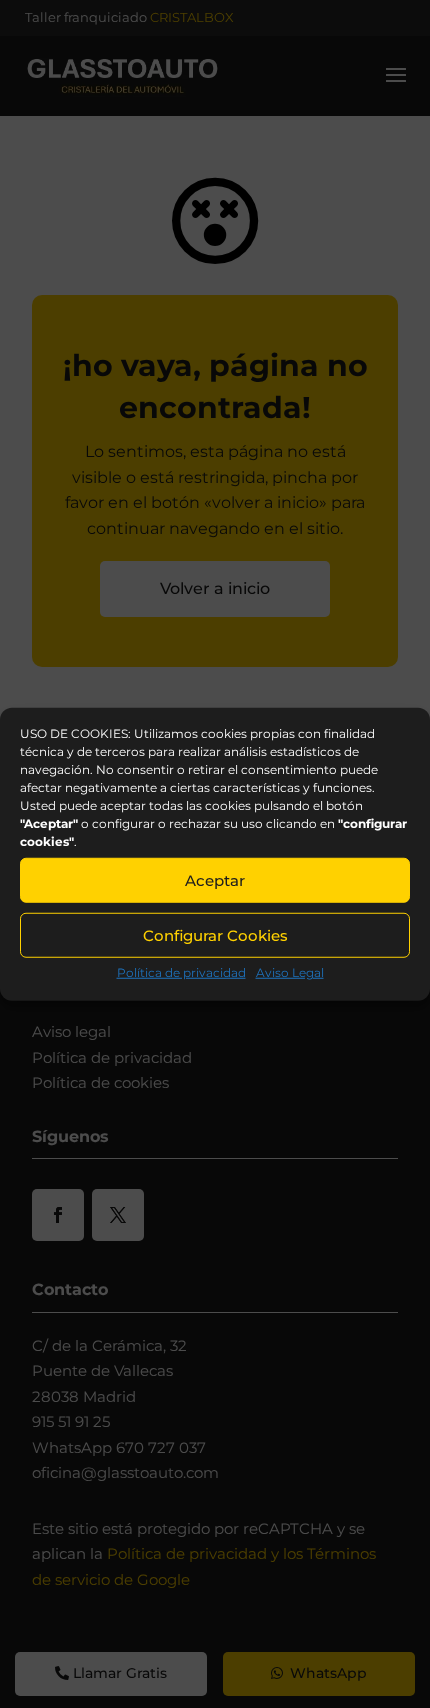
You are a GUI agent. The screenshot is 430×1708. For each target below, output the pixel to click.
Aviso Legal (290, 972)
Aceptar (215, 879)
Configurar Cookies (215, 934)
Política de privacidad (181, 972)
